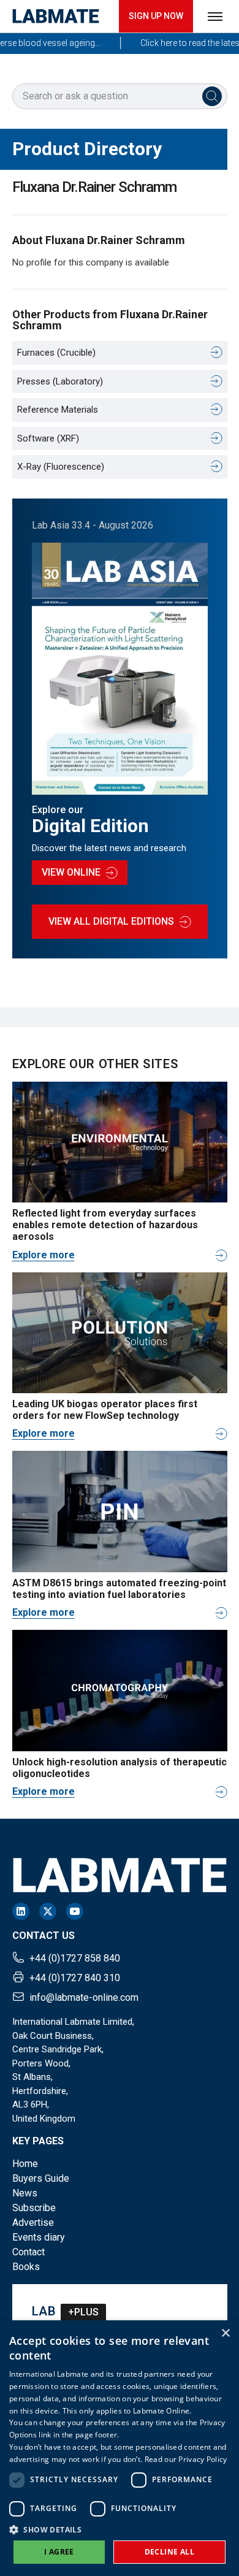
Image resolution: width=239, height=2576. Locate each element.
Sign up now (156, 16)
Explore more (44, 1255)
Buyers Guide (41, 2178)
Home (25, 2164)
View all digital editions (111, 921)
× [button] (225, 2333)
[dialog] (120, 2448)
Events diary (39, 2237)
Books (26, 2267)
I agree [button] (59, 2552)
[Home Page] (56, 16)
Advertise (33, 2222)
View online (71, 872)
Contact (28, 2252)
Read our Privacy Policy (186, 2459)
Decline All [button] (169, 2552)
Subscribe (34, 2208)
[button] (120, 2529)
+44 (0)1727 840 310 (75, 1978)
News (25, 2193)
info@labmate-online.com (84, 1997)
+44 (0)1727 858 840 (75, 1958)
